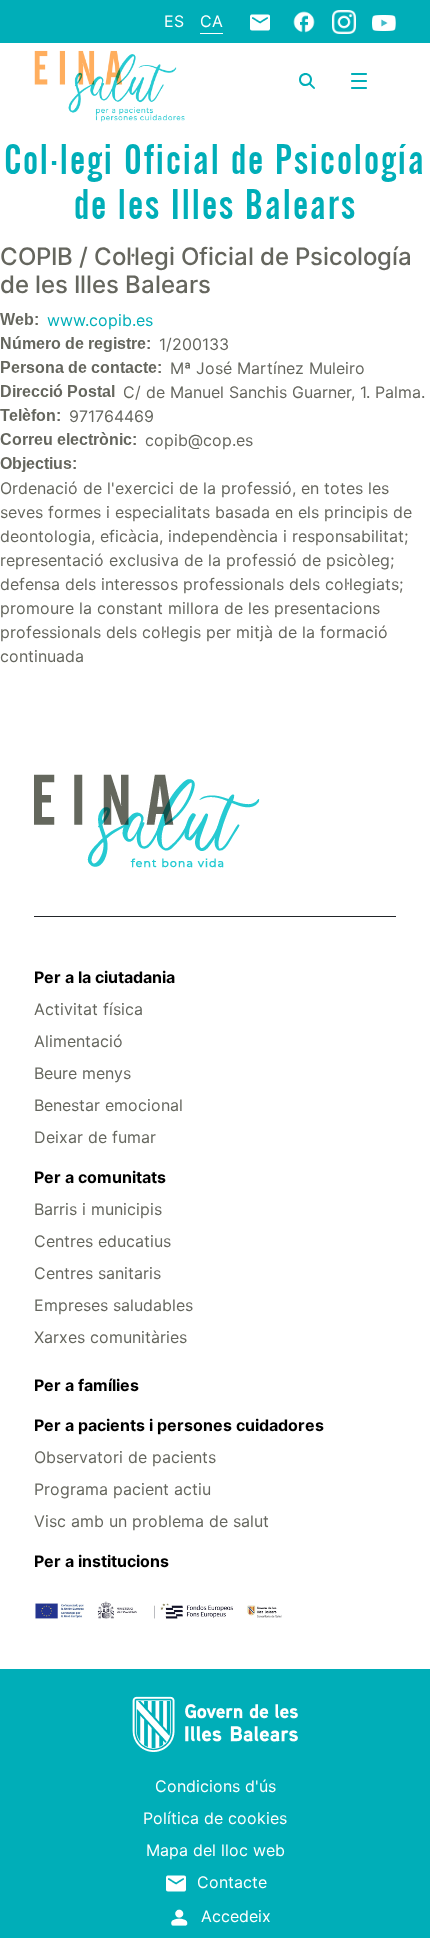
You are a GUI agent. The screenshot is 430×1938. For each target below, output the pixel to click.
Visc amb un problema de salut (151, 1521)
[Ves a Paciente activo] (109, 86)
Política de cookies (215, 1818)
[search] (307, 81)
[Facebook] (304, 21)
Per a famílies (86, 1385)
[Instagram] (344, 21)
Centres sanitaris (97, 1273)
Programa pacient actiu (122, 1489)
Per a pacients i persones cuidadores (179, 1425)
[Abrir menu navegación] (359, 81)
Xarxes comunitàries (110, 1337)
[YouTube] (384, 22)
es (174, 21)
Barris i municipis (98, 1209)
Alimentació (78, 1041)
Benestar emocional (108, 1105)
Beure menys (82, 1073)
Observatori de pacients (125, 1457)
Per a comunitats (100, 1177)
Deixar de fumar (95, 1137)
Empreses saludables (113, 1305)
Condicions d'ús (215, 1786)
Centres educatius (102, 1241)
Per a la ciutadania (104, 977)
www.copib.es (100, 320)
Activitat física (88, 1009)
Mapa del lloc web (215, 1850)
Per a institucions (101, 1561)
